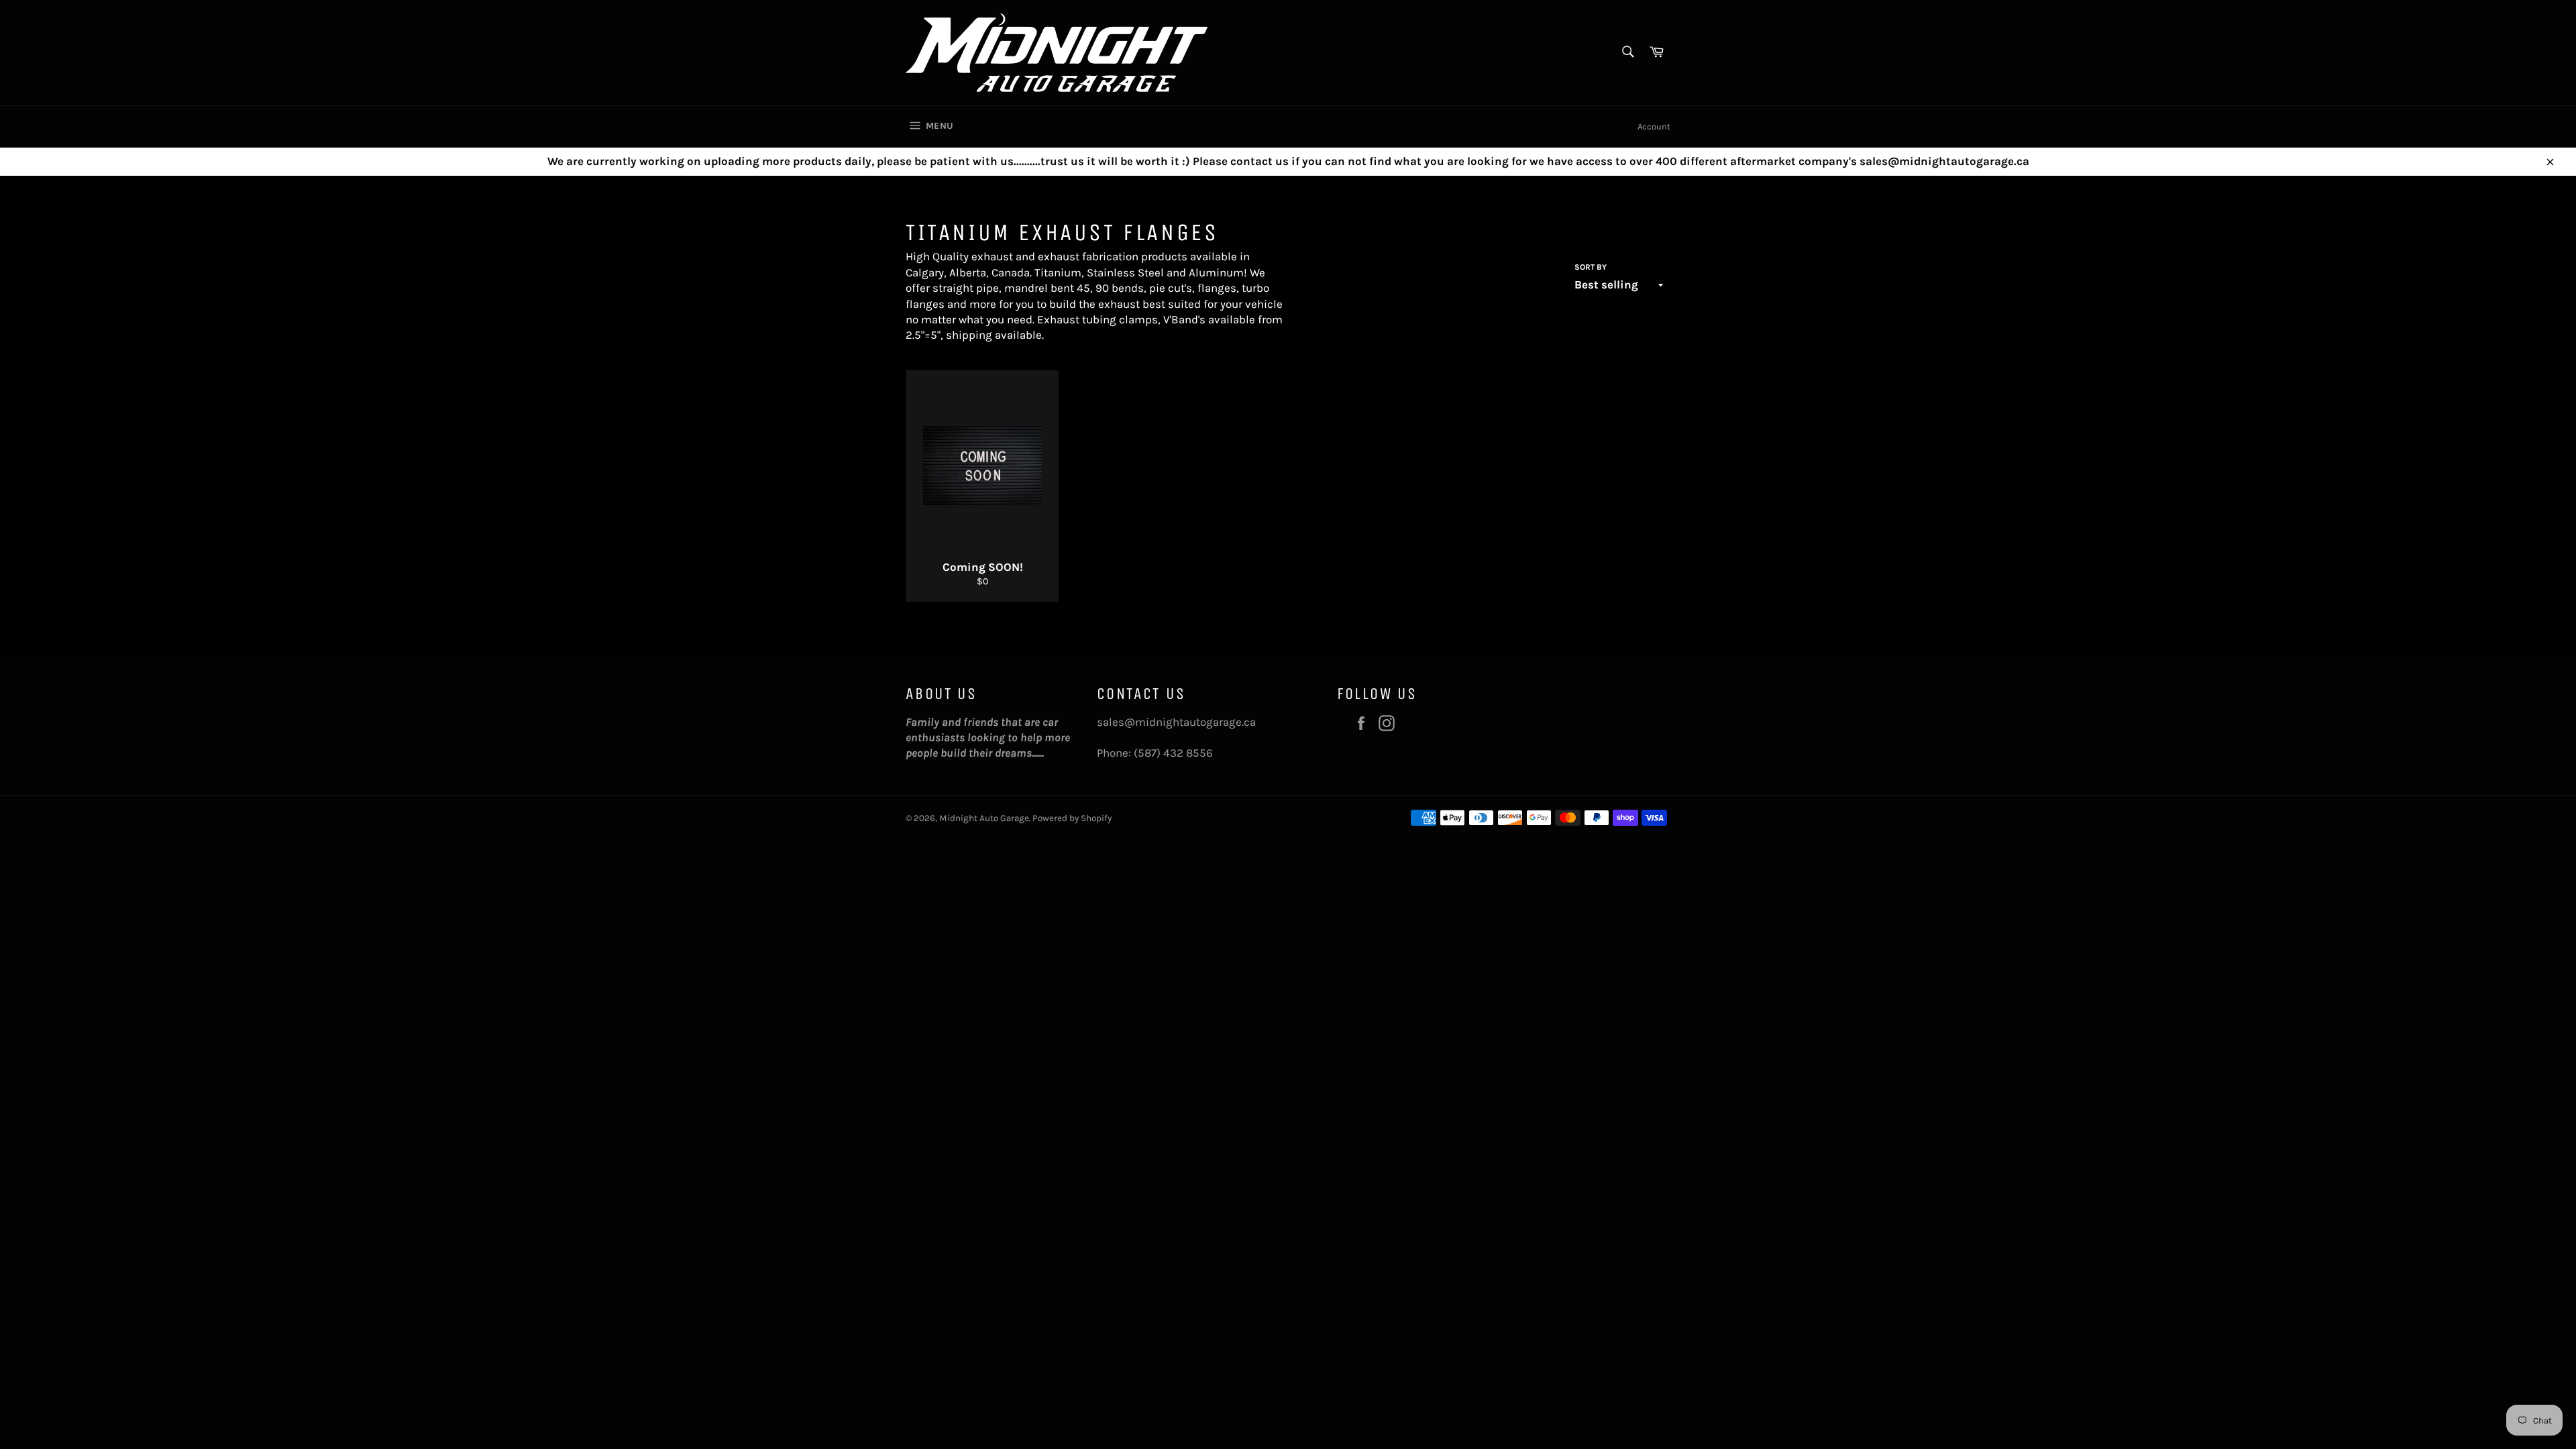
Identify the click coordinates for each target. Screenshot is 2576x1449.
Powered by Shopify (1072, 818)
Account (1654, 126)
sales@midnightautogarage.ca (1176, 722)
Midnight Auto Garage (984, 818)
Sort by (1591, 267)
